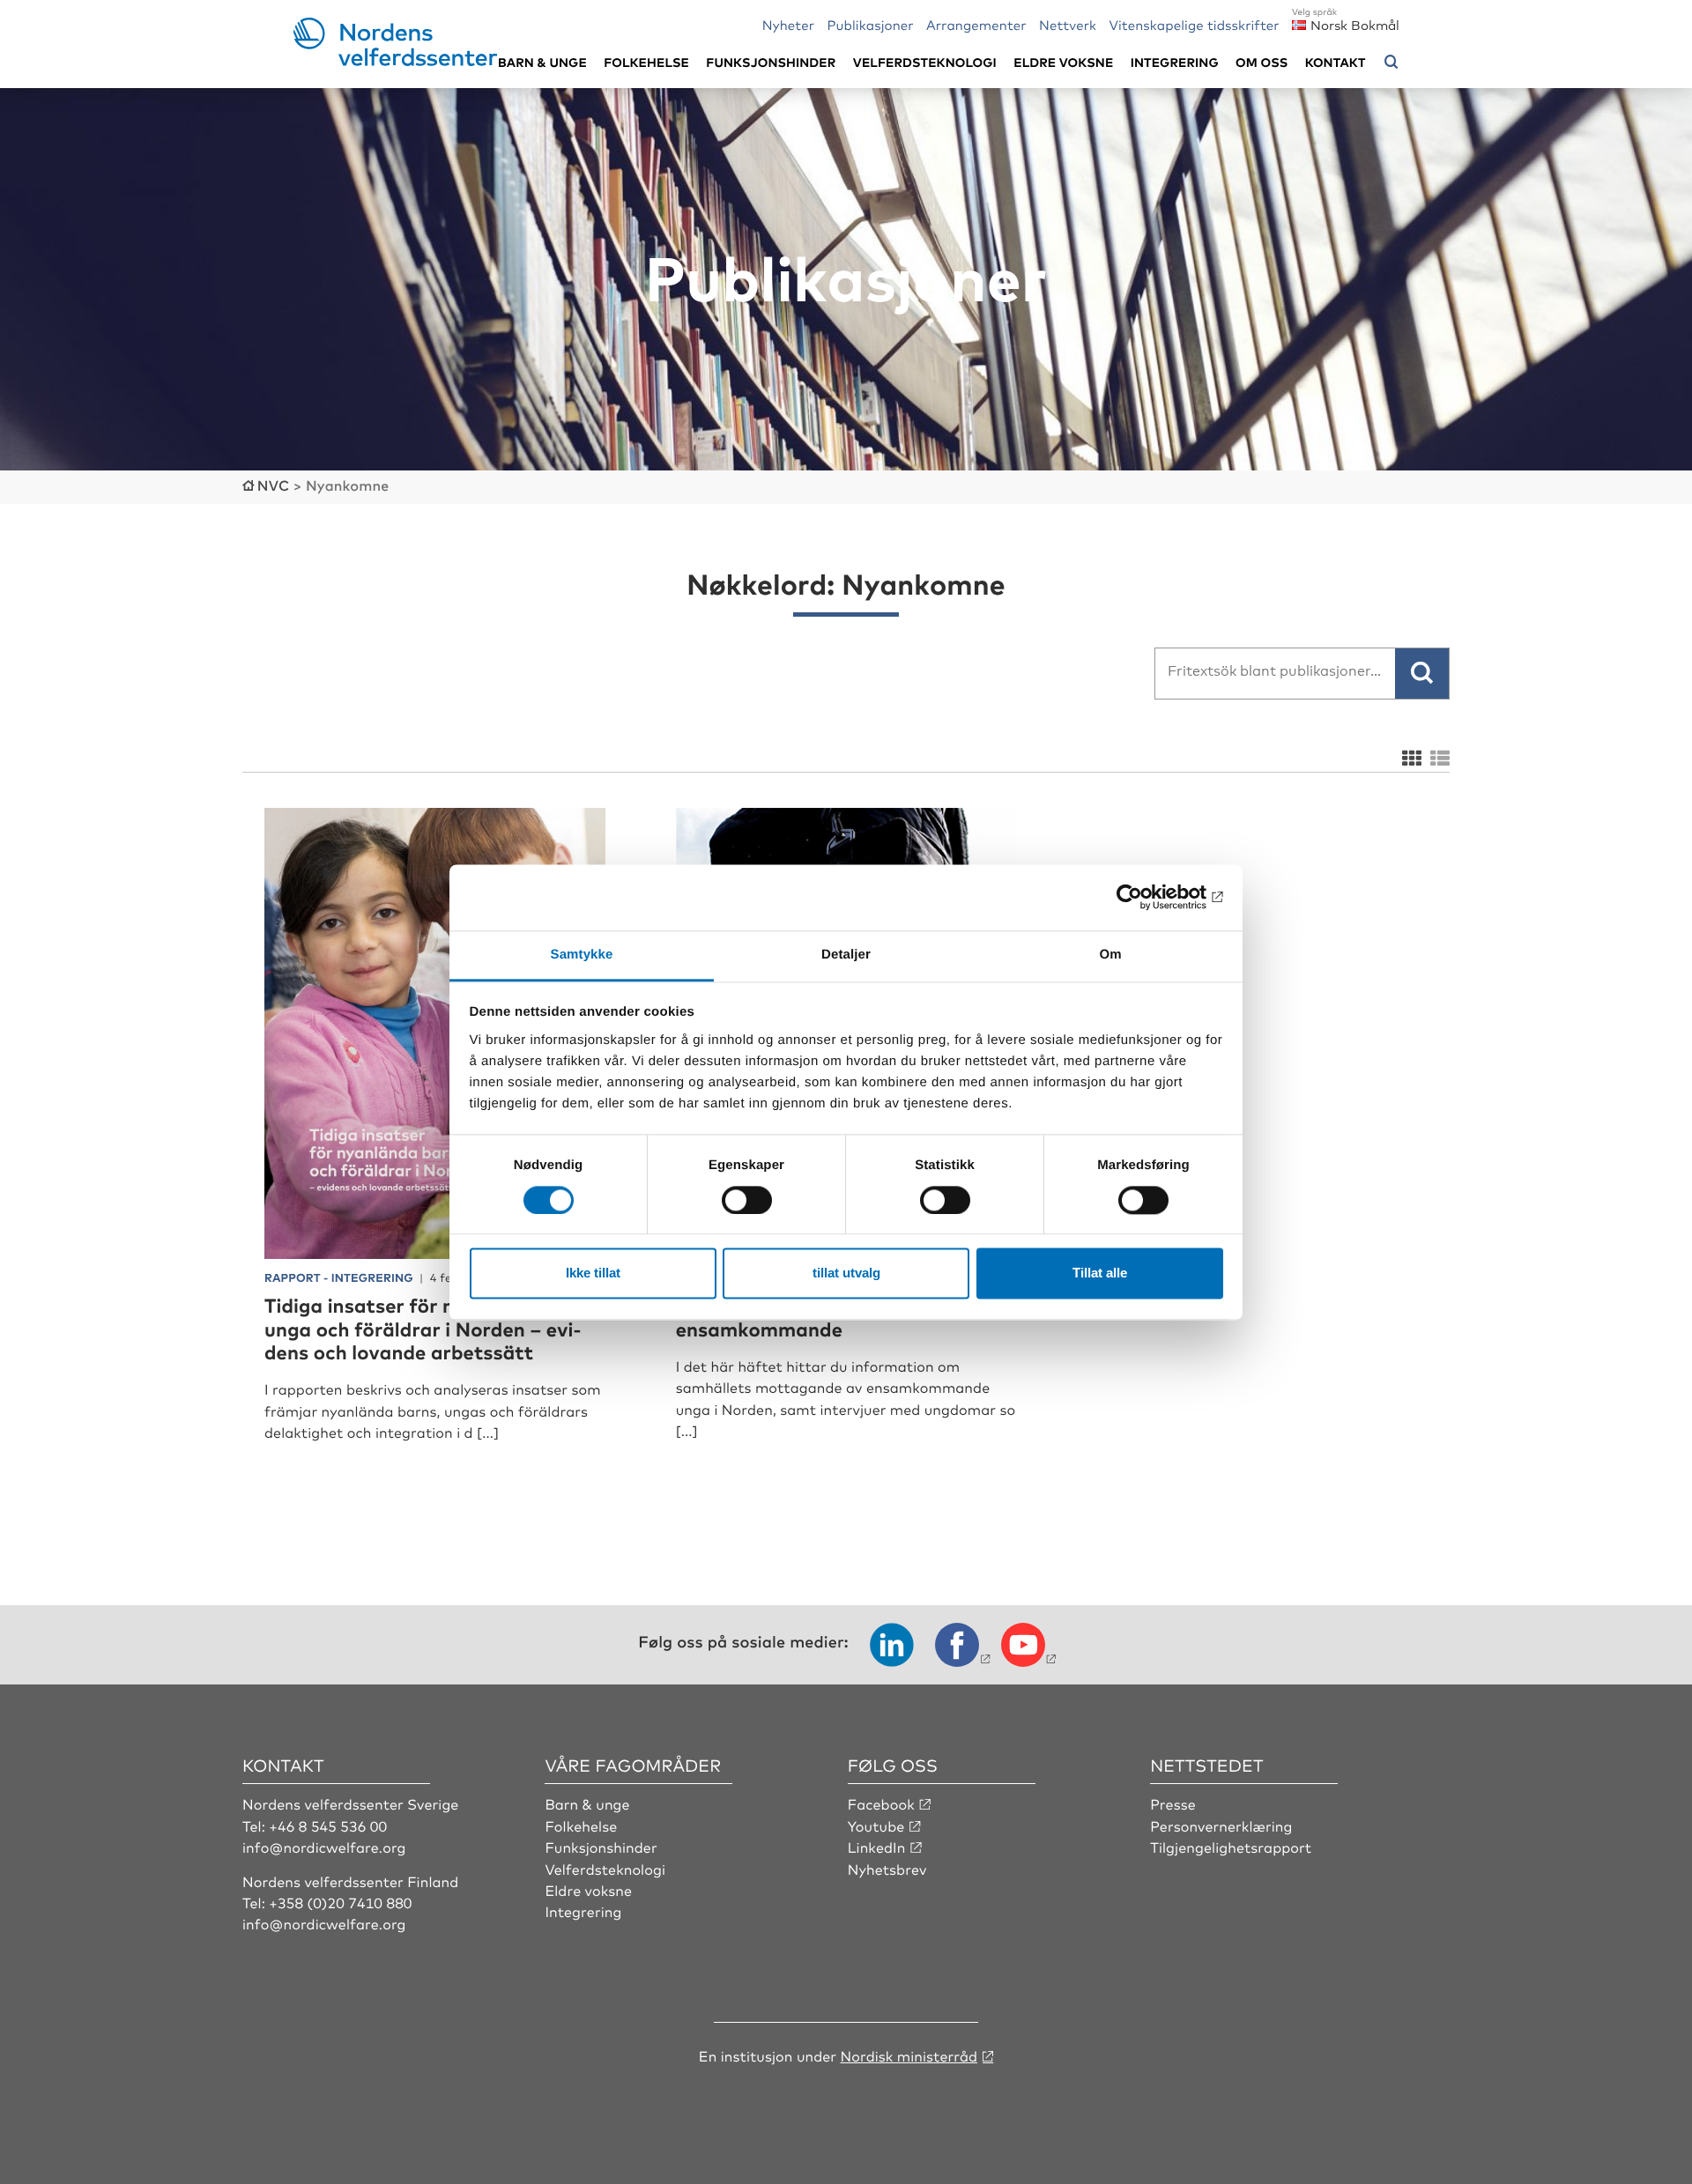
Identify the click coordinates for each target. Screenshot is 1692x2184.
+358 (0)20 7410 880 (340, 1902)
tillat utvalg (846, 1273)
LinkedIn (877, 1847)
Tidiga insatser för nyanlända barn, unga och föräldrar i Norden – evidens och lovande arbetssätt (430, 1329)
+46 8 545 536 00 (328, 1825)
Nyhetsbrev (887, 1869)
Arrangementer (976, 24)
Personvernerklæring (1221, 1825)
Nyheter (788, 24)
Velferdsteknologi (925, 62)
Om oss (1262, 62)
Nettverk (1068, 24)
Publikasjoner (870, 24)
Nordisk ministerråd (909, 2055)
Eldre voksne (1063, 62)
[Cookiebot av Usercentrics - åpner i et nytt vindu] (1146, 897)
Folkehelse (646, 62)
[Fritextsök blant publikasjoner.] (1422, 673)
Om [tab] (1110, 955)
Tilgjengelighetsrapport (1231, 1847)
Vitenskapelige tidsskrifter (1194, 24)
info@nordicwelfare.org (324, 1847)
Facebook (881, 1803)
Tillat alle (1100, 1273)
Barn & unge (542, 62)
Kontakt (1336, 62)
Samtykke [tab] (582, 955)
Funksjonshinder (771, 62)
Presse (1173, 1803)
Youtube (876, 1825)
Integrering (1175, 62)
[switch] (747, 1200)
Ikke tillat (593, 1273)
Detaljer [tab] (846, 955)
